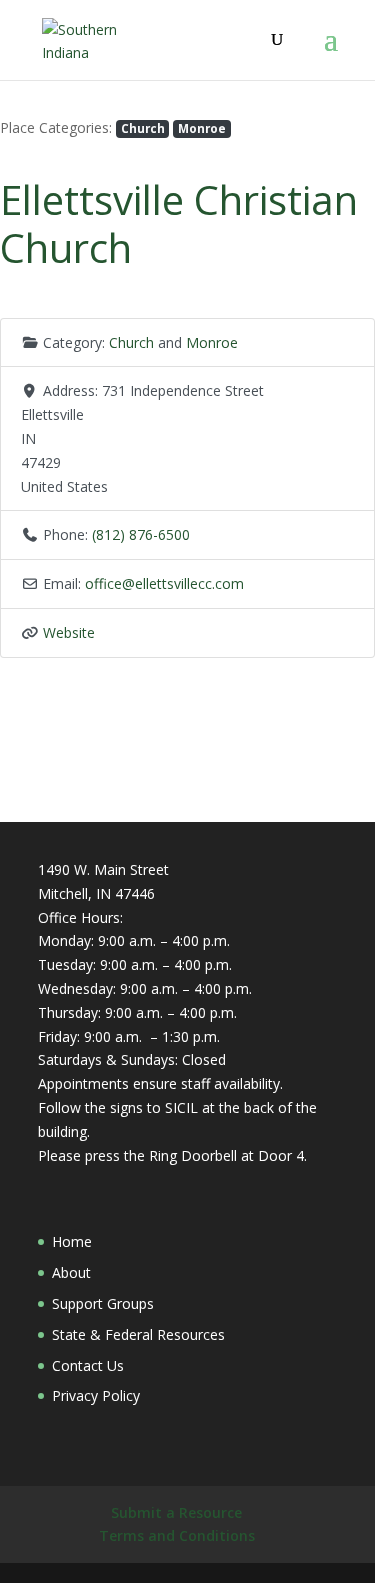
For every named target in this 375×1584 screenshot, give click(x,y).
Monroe (202, 128)
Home (72, 1241)
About (71, 1272)
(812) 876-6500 (141, 534)
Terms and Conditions (177, 1535)
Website (69, 632)
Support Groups (103, 1303)
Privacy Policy (96, 1395)
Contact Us (88, 1365)
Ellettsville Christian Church (179, 223)
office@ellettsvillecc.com (164, 583)
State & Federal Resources (138, 1334)
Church (143, 128)
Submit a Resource (176, 1512)
